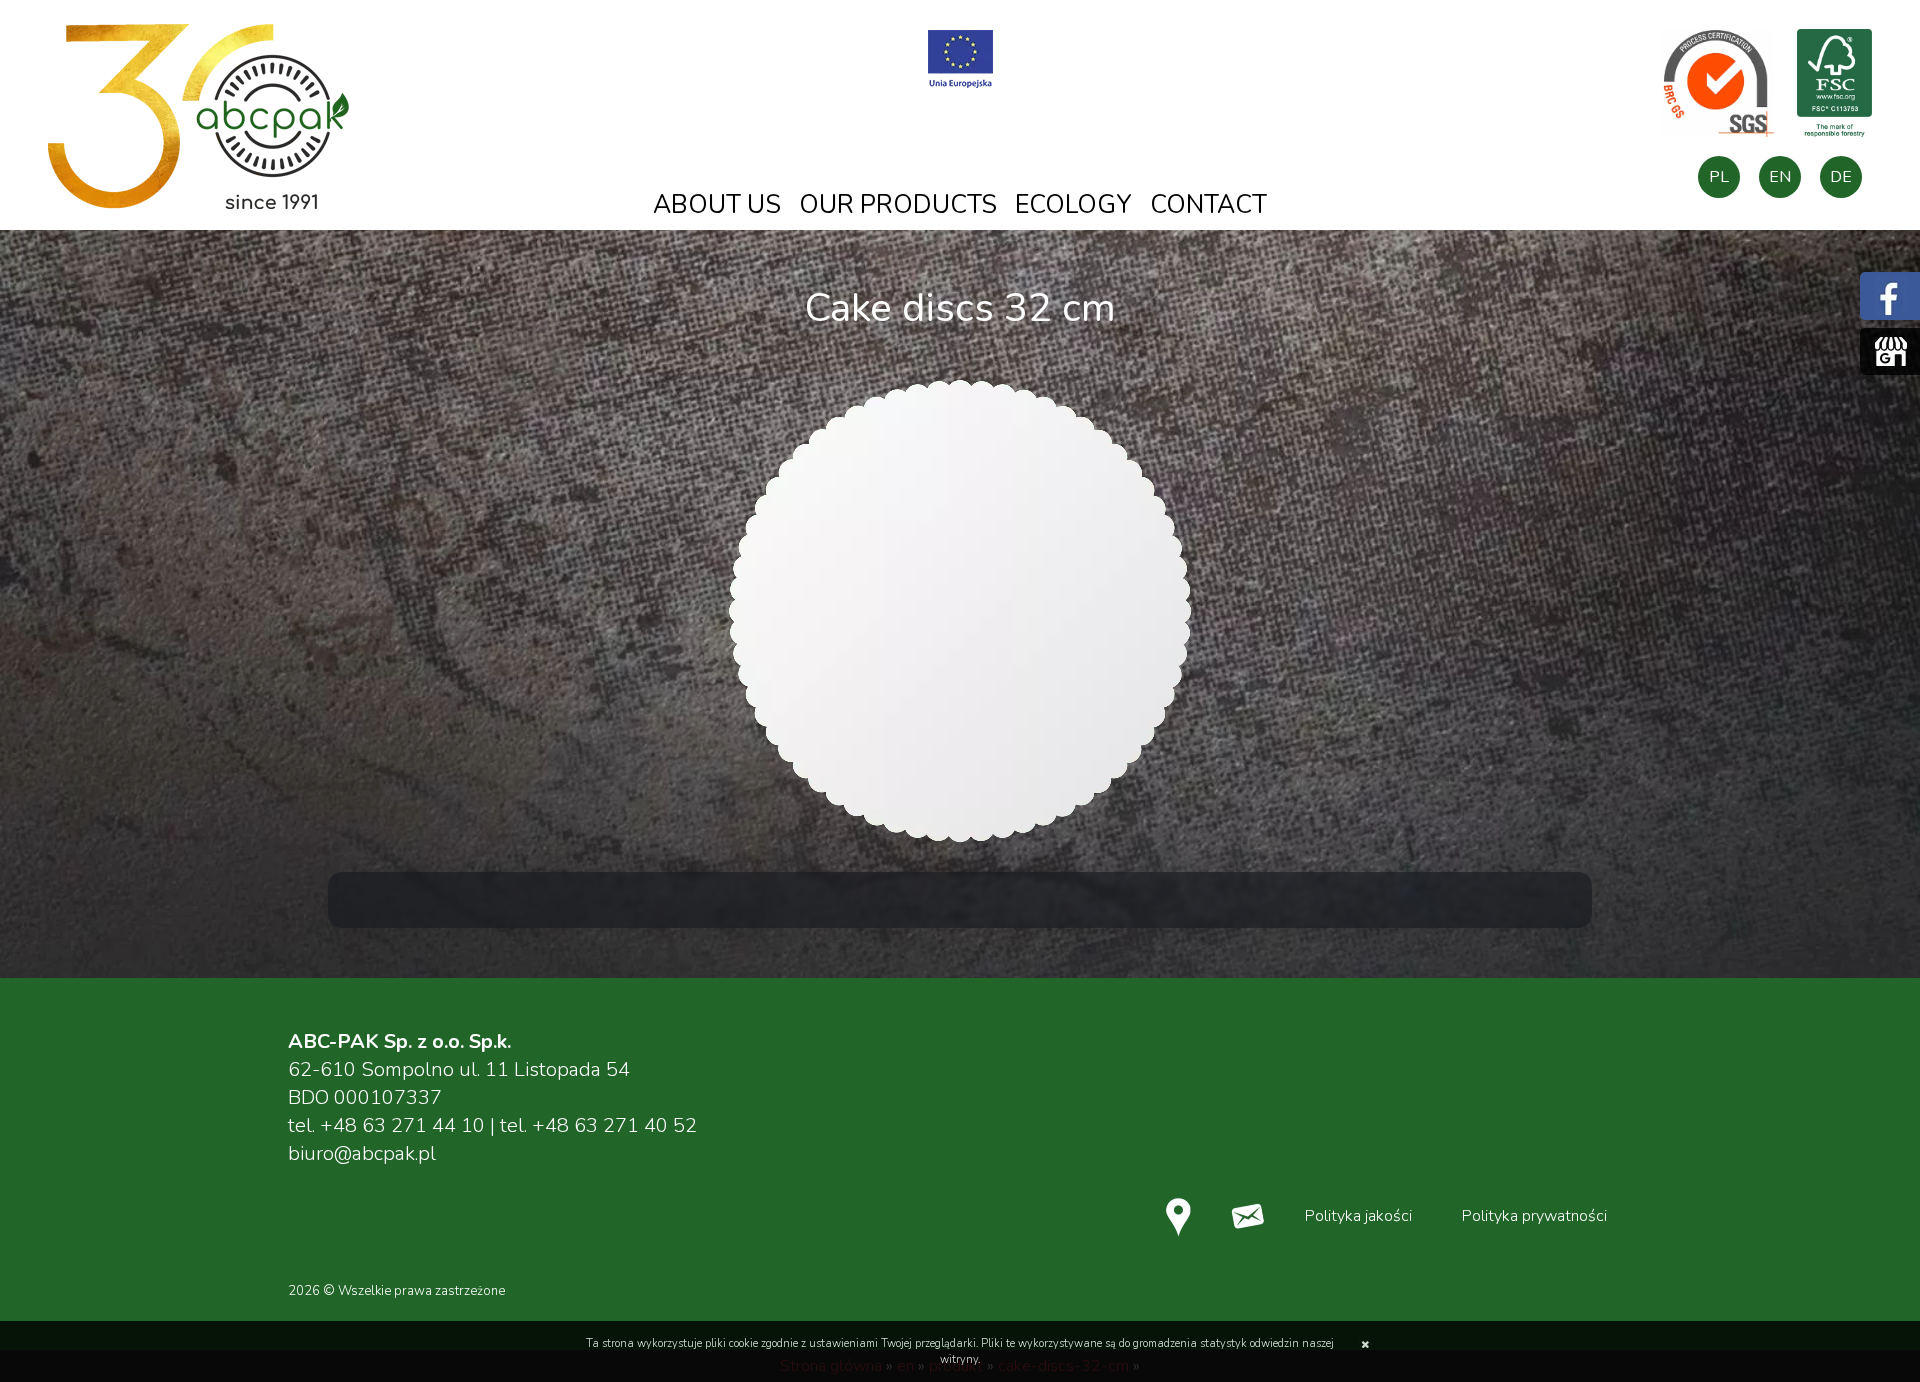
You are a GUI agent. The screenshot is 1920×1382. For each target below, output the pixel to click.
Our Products (898, 205)
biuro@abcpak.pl (362, 1153)
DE (1841, 177)
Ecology (1073, 205)
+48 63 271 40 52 (614, 1125)
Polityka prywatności (1534, 1216)
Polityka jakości (1358, 1216)
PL (1719, 177)
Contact (1208, 205)
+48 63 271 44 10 (402, 1125)
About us (717, 205)
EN (1780, 177)
